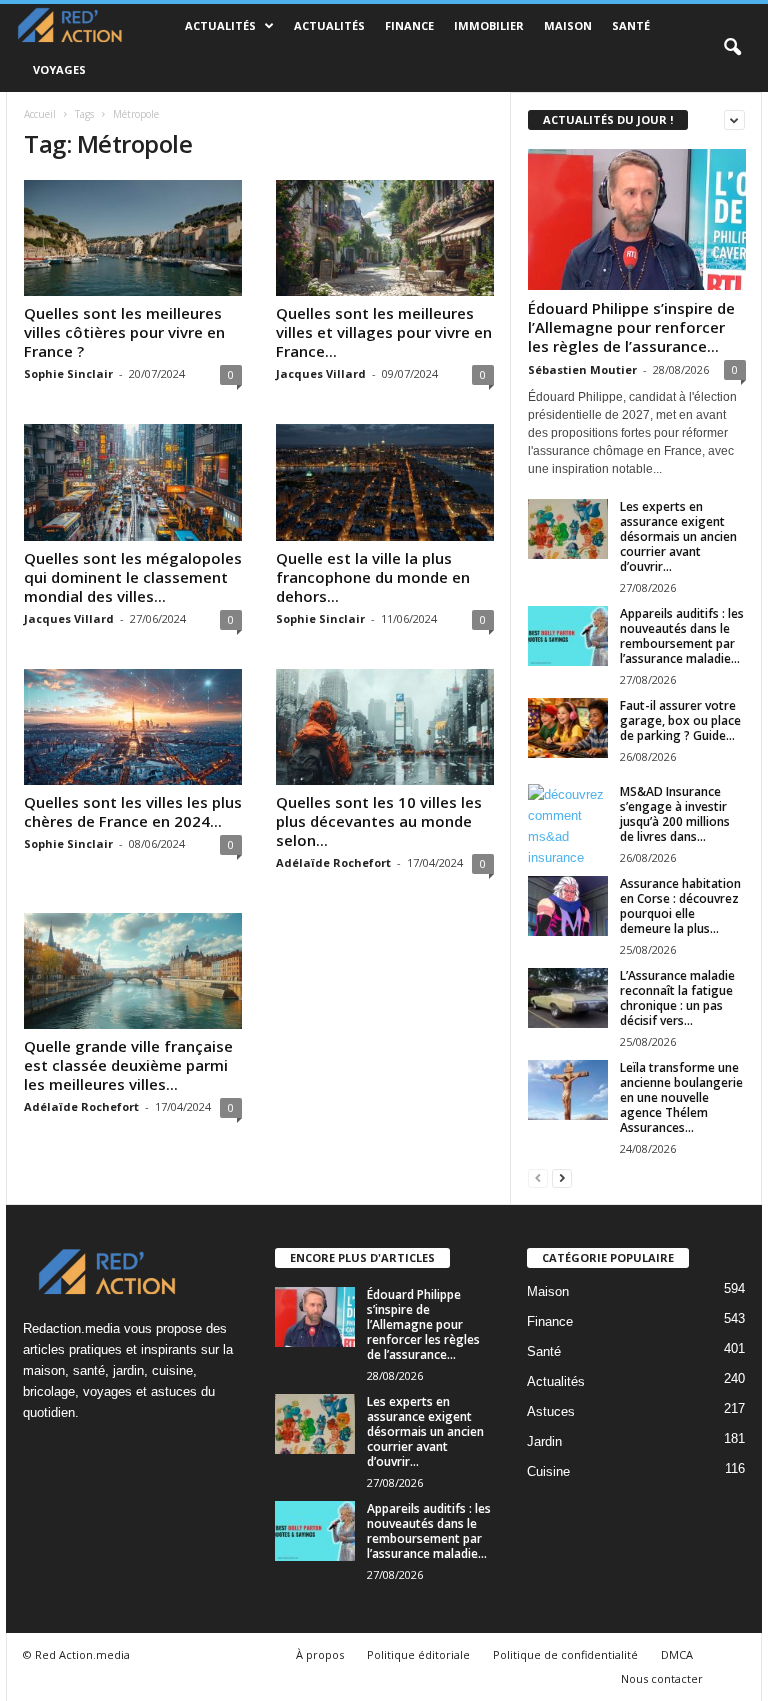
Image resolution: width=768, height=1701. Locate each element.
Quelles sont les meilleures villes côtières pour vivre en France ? (124, 332)
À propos (320, 1654)
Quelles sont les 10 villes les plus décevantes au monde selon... (379, 821)
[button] (732, 48)
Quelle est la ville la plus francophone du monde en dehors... (373, 577)
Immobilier (489, 25)
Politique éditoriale (418, 1654)
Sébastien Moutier (582, 369)
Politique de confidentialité (565, 1654)
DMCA (677, 1654)
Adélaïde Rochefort (333, 862)
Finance (409, 25)
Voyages (59, 69)
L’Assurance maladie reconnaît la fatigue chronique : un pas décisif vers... (677, 998)
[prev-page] (538, 1177)
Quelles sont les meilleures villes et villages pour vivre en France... (384, 332)
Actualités (220, 25)
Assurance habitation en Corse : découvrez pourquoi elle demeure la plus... (680, 906)
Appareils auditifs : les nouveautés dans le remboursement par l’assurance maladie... (682, 636)
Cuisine (548, 1471)
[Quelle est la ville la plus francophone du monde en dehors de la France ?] (385, 482)
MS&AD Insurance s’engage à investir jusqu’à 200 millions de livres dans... (675, 814)
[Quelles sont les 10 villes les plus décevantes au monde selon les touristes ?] (385, 727)
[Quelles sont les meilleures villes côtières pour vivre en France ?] (133, 238)
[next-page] (562, 1177)
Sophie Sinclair (68, 373)
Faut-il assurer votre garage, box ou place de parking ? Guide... (680, 720)
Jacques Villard (321, 373)
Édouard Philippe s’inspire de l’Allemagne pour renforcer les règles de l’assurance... (631, 327)
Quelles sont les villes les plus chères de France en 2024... (133, 811)
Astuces (551, 1411)
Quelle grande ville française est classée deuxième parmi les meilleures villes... (128, 1065)
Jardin (544, 1441)
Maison (568, 25)
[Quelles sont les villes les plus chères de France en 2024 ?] (133, 727)
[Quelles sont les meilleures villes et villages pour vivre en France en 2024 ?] (385, 238)
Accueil (40, 114)
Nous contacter (662, 1678)
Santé (631, 25)
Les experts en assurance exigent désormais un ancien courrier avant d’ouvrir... (678, 536)
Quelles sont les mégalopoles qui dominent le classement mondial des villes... (133, 577)
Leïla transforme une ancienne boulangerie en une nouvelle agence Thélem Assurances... (681, 1097)
